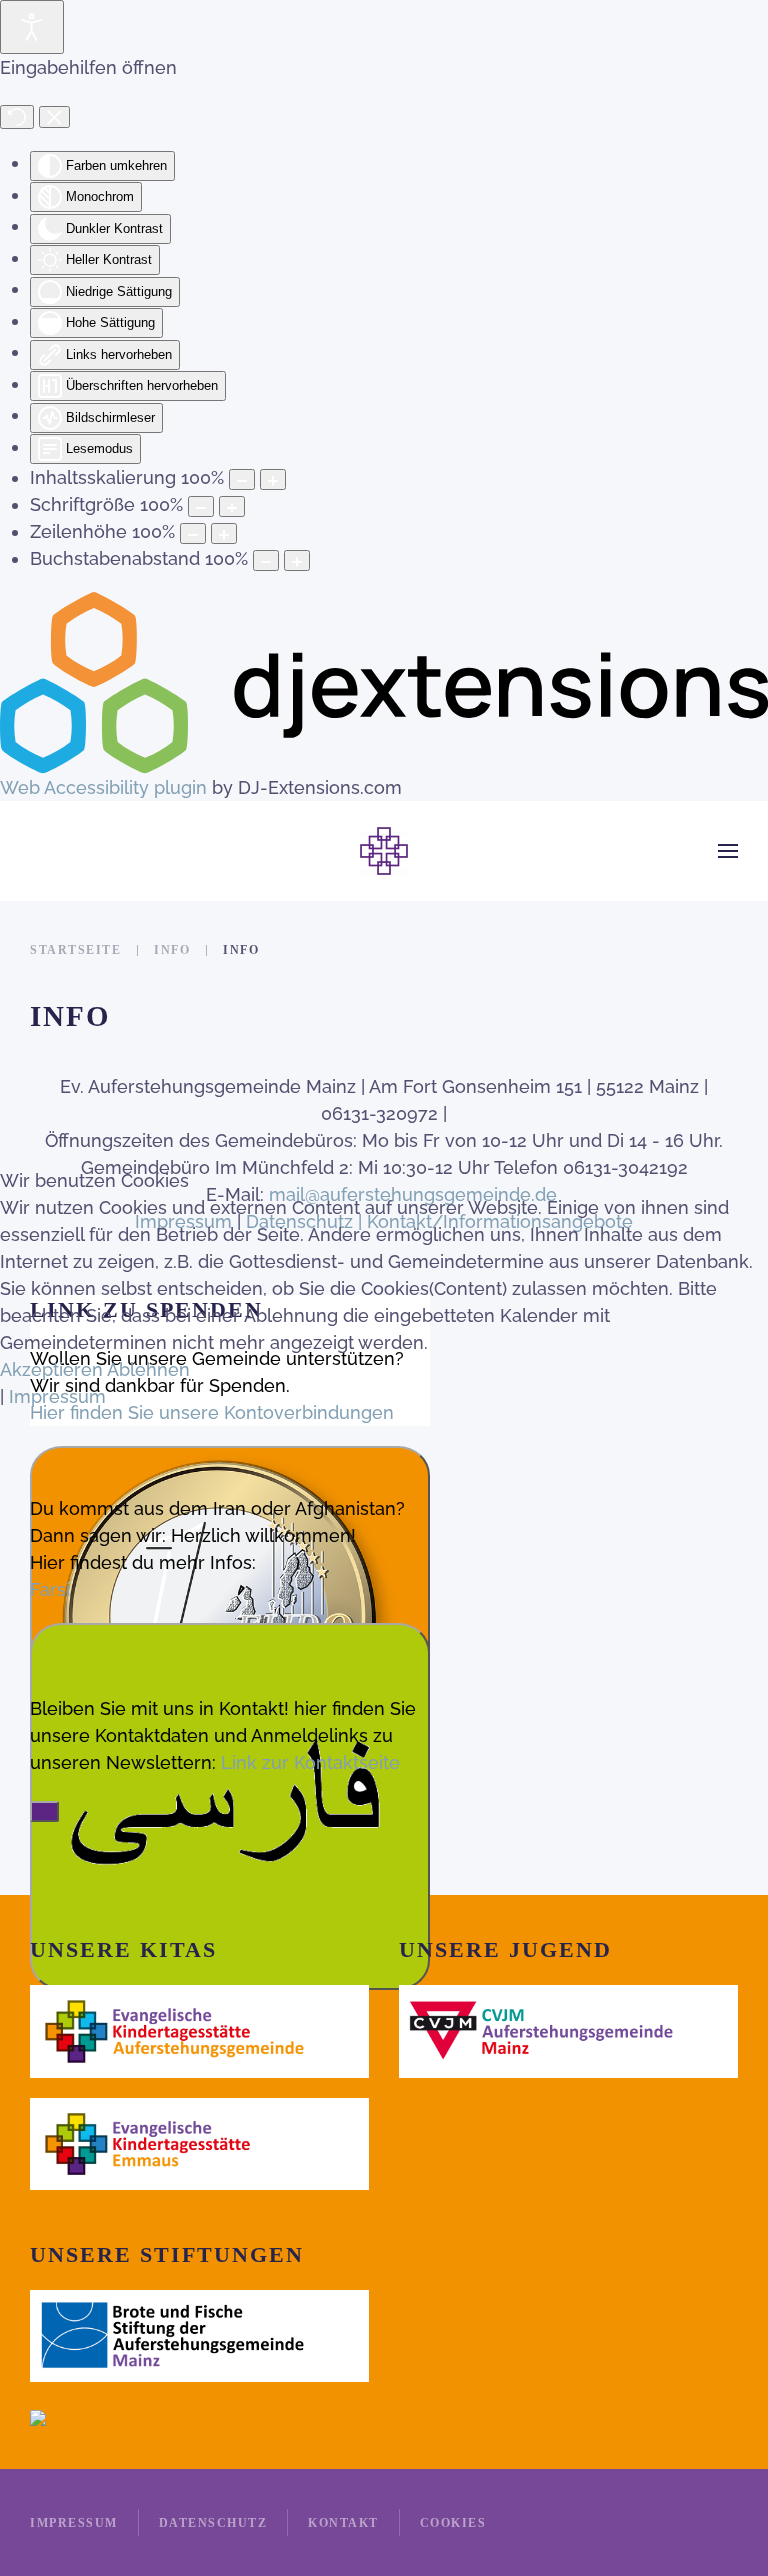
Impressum (57, 1396)
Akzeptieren (51, 1369)
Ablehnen (148, 1369)
